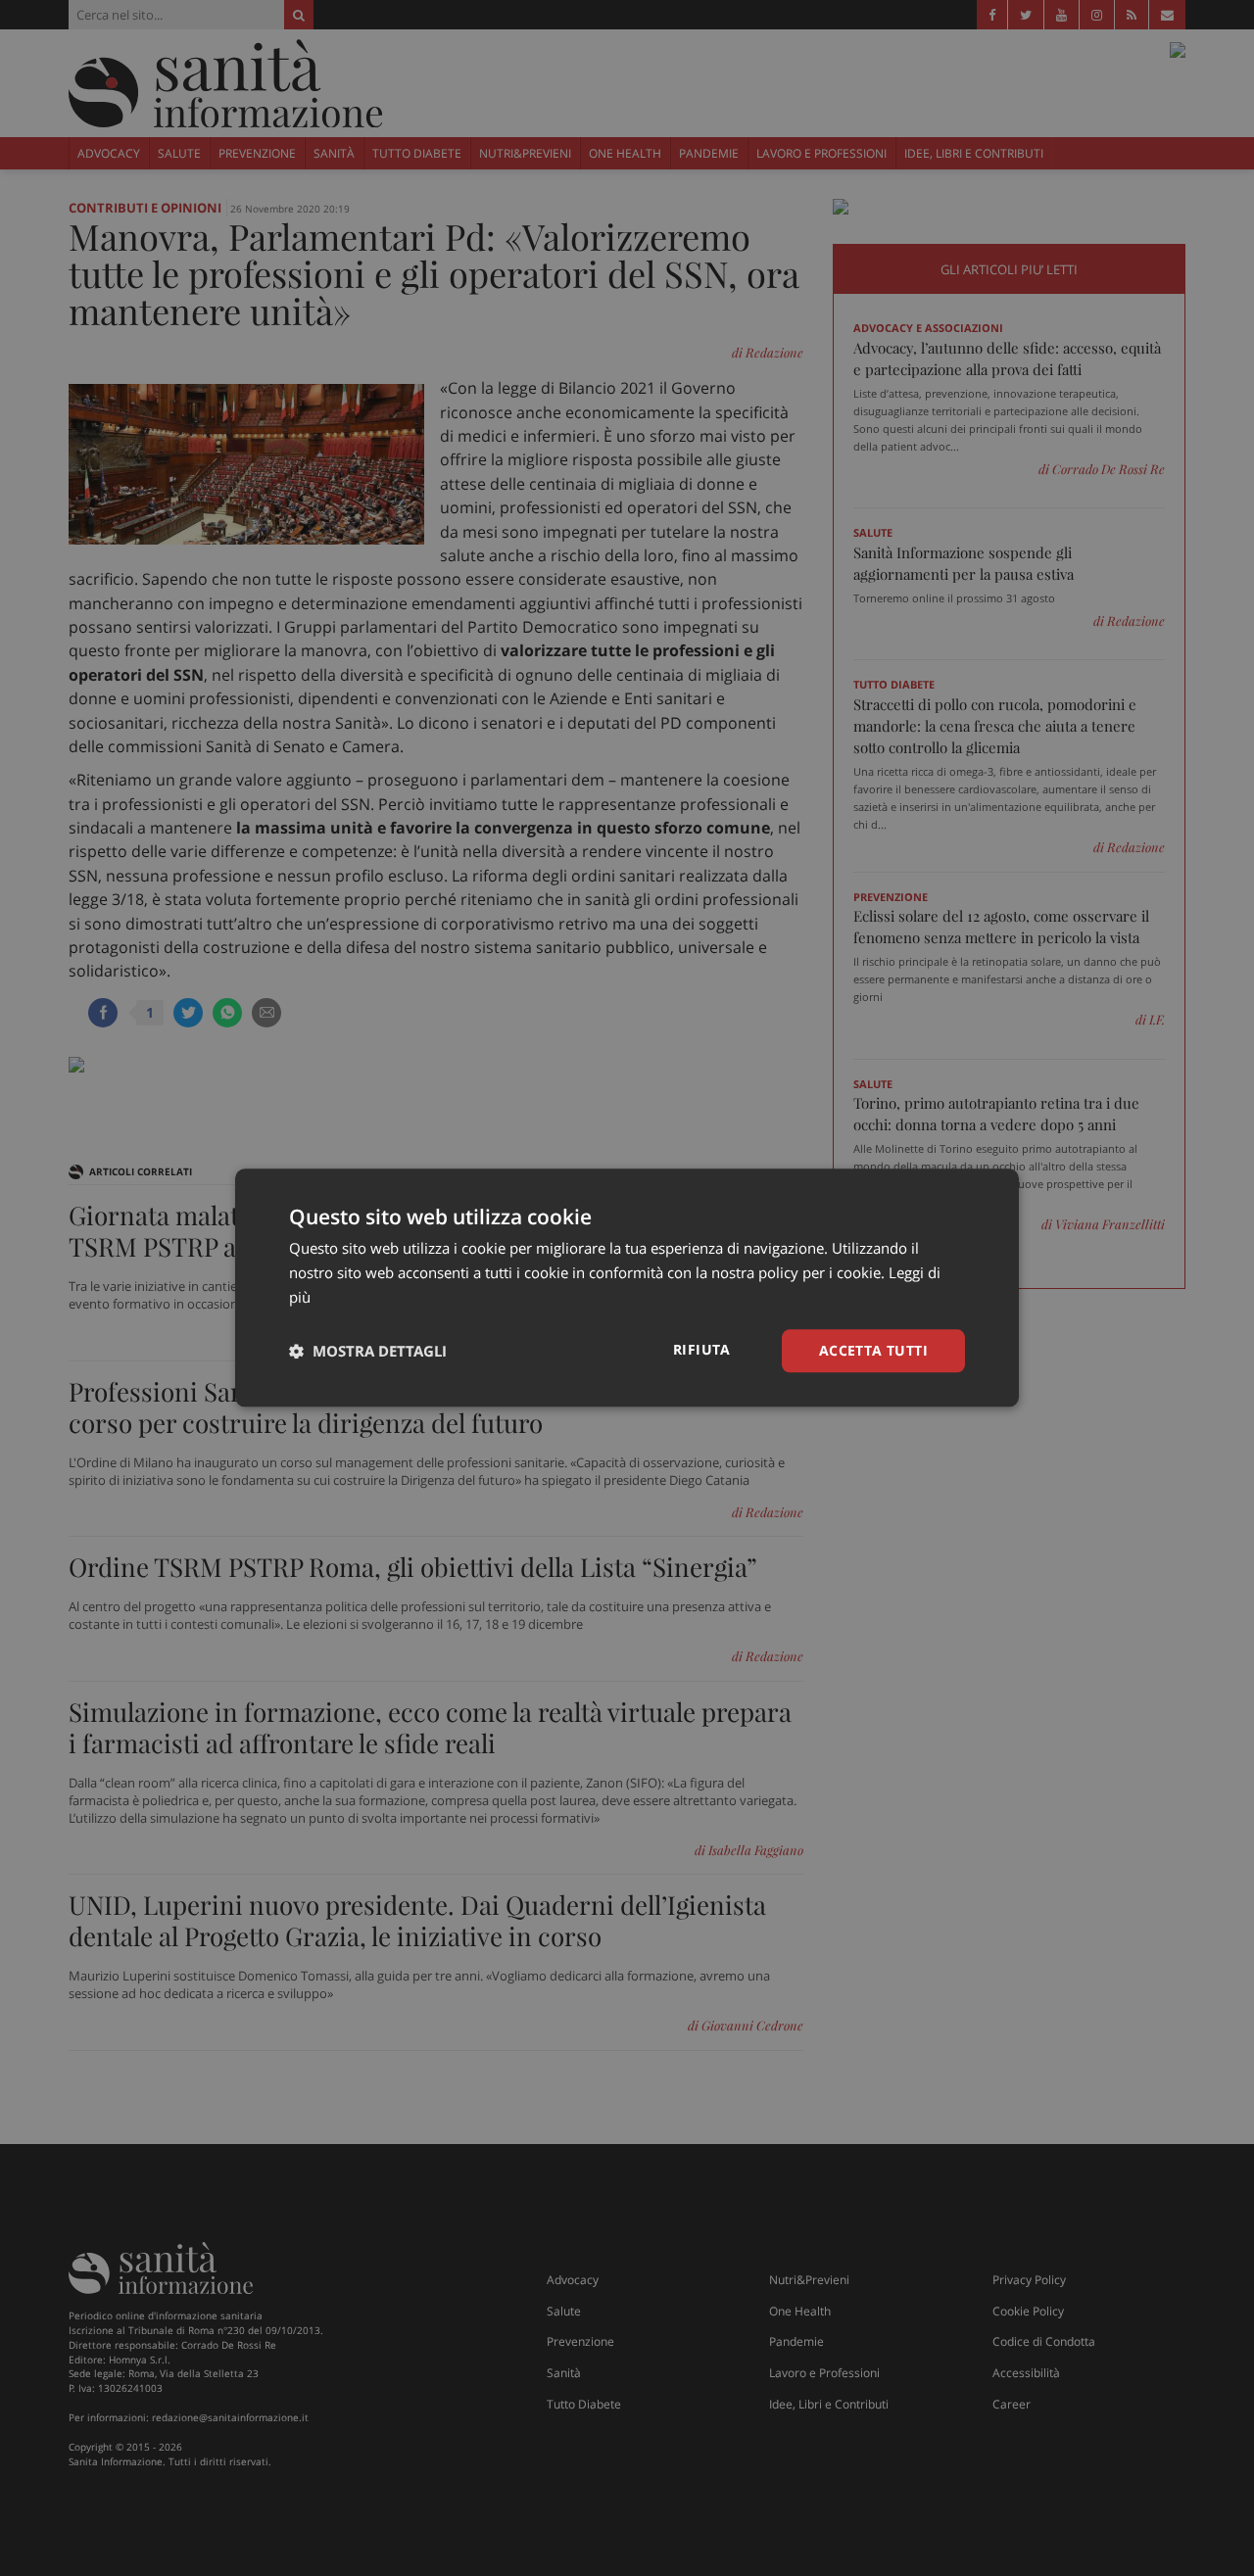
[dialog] (627, 1288)
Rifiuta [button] (702, 1349)
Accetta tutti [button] (873, 1350)
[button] (368, 1351)
